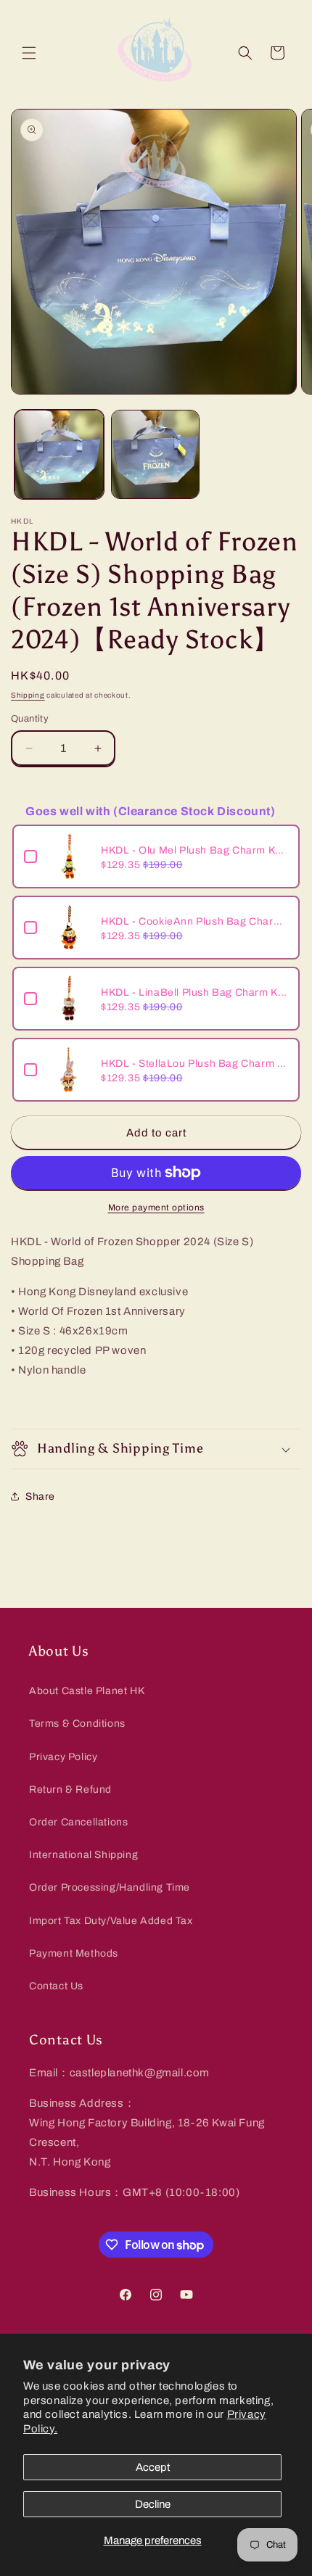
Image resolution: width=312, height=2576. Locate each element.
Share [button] (40, 1497)
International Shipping (83, 1855)
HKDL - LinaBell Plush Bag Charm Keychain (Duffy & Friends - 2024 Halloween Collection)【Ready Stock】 (194, 992)
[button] (29, 53)
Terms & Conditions (77, 1723)
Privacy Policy (63, 1757)
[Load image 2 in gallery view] (156, 454)
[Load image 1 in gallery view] (59, 454)
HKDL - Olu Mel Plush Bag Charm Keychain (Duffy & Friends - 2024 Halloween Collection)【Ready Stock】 (194, 850)
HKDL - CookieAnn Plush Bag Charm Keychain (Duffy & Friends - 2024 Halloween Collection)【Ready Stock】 (194, 921)
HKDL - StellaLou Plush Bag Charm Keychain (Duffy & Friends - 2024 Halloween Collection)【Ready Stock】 (194, 1064)
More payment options (156, 1207)
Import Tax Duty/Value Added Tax (111, 1921)
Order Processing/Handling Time (110, 1887)
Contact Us (56, 1986)
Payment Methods (74, 1953)
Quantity (30, 719)
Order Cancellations (78, 1822)
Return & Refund (70, 1789)
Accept (153, 2467)
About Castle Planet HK (87, 1691)
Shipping (28, 695)
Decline (153, 2504)
